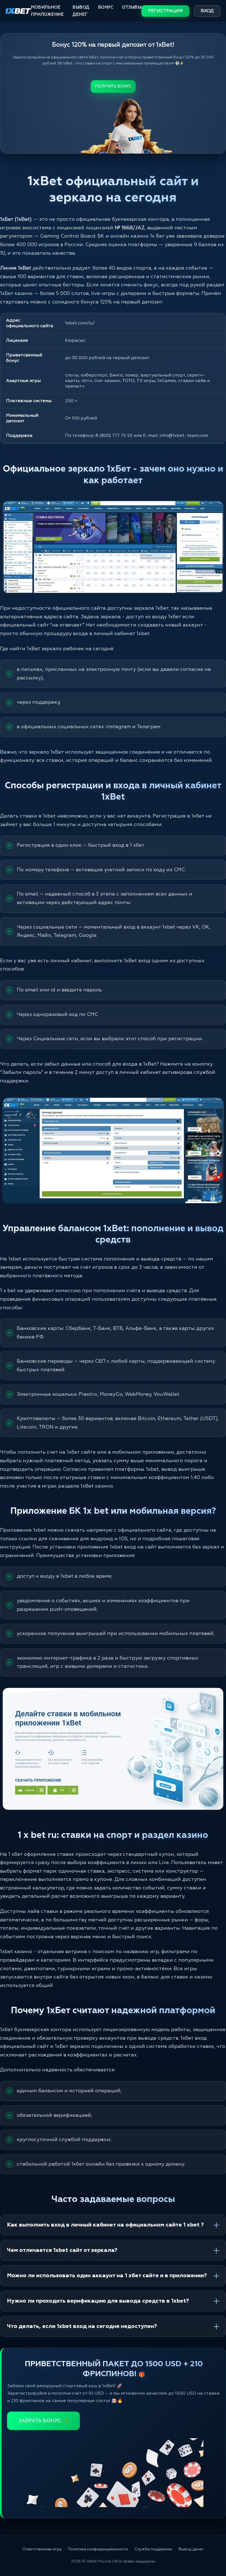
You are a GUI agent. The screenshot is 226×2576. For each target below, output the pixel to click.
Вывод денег (81, 11)
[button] (212, 2553)
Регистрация (165, 11)
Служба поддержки (153, 2549)
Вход (207, 11)
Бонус (106, 7)
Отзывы (132, 7)
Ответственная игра (42, 2549)
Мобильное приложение (47, 11)
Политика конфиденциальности (98, 2549)
